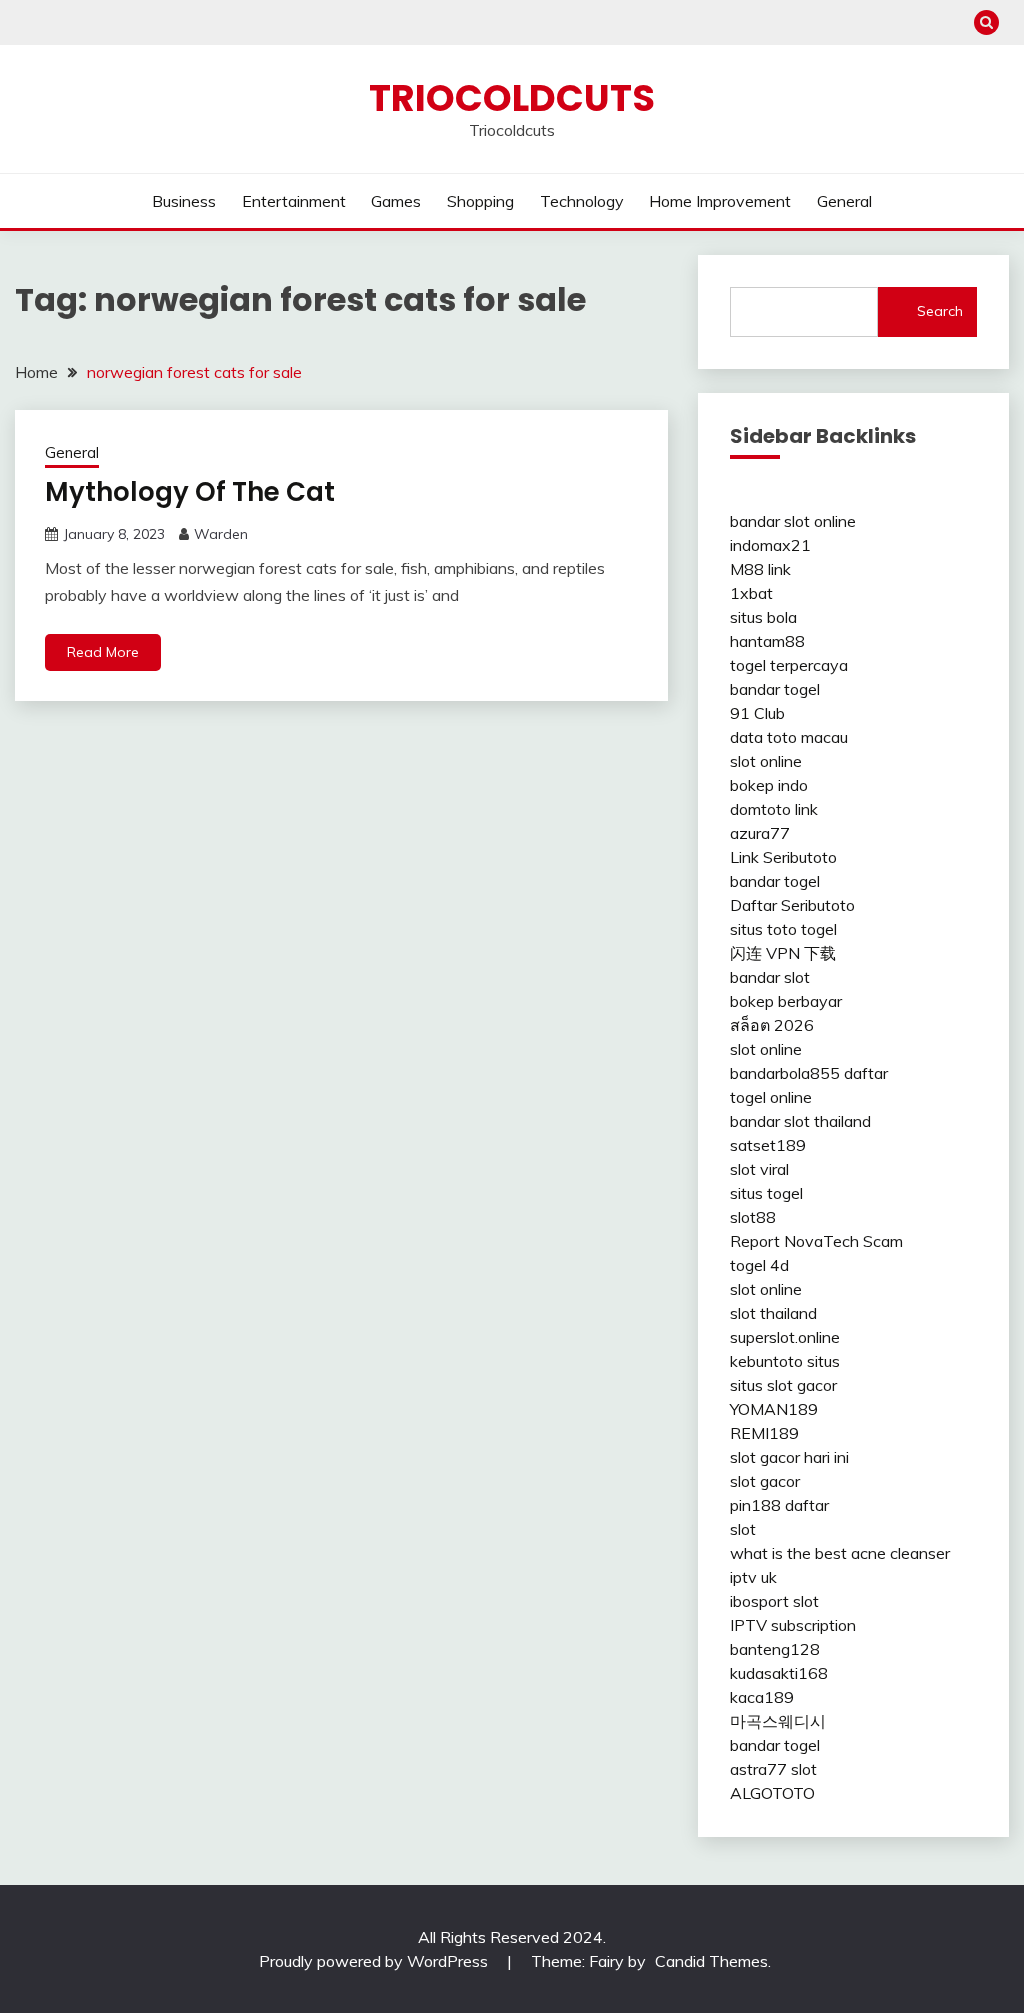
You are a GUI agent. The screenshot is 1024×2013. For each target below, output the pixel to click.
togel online (771, 1097)
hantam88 (767, 641)
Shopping (480, 201)
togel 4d (759, 1265)
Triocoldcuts (512, 98)
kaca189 (762, 1697)
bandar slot (770, 977)
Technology (582, 201)
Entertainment (294, 201)
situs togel (766, 1193)
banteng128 (775, 1649)
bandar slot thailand (800, 1121)
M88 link (760, 569)
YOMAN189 (774, 1409)
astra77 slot (773, 1769)
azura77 (760, 833)
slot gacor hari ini (789, 1457)
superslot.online (785, 1337)
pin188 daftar (779, 1505)
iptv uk (753, 1577)
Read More (103, 652)
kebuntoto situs (785, 1361)
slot (743, 1529)
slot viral (759, 1169)
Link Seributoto (783, 857)
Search (940, 311)
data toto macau (789, 737)
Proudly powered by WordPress (375, 1961)
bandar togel (775, 689)
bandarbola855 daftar (809, 1073)
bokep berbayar (786, 1001)
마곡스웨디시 (778, 1721)
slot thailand (773, 1313)
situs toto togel (783, 929)
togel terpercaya (789, 665)
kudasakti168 (779, 1673)
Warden (221, 534)
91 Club (757, 713)
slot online (766, 761)
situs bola (763, 617)
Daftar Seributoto (792, 905)
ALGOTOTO (772, 1793)
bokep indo (769, 785)
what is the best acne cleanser (840, 1553)
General (844, 201)
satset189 (768, 1145)
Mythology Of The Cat (190, 492)
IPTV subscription (793, 1625)
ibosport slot (774, 1601)
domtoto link (774, 809)
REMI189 (764, 1433)
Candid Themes (711, 1961)
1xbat (751, 593)
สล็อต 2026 (772, 1025)
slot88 (753, 1217)
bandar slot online (793, 521)
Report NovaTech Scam (816, 1241)
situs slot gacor (783, 1385)
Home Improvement (720, 201)
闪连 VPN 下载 (783, 953)
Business (184, 201)
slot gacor (765, 1481)
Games (396, 201)
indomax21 (770, 545)
